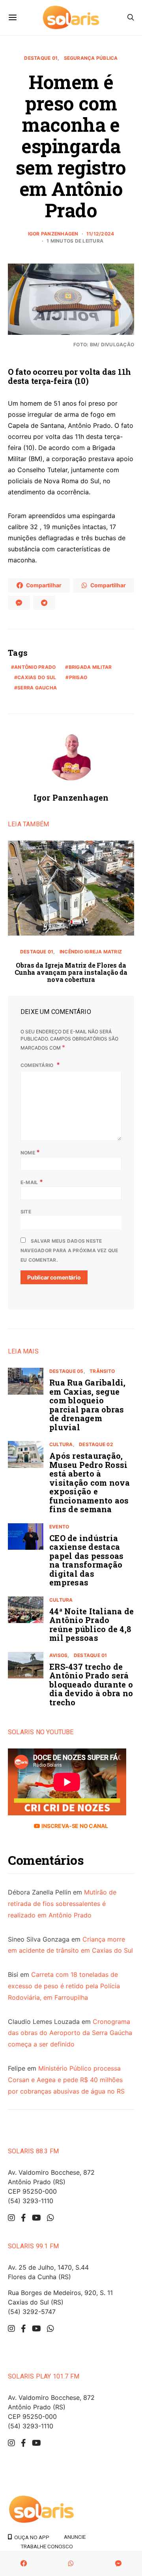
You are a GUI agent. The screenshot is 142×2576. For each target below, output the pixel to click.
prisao (78, 677)
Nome (30, 1152)
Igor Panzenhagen (53, 234)
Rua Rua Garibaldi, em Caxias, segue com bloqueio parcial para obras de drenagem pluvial (88, 1405)
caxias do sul (37, 677)
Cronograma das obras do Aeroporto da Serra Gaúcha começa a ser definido (70, 2033)
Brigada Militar (90, 667)
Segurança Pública (91, 58)
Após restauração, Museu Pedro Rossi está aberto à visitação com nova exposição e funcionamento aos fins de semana (90, 1482)
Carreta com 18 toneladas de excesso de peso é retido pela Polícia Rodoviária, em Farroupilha (64, 1986)
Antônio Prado (35, 667)
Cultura (61, 1444)
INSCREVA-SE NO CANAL (74, 1826)
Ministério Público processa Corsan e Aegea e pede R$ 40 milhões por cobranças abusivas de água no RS (66, 2080)
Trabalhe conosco (47, 2546)
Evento (59, 1527)
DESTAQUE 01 (41, 58)
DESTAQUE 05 (66, 1371)
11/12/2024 (100, 234)
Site (26, 1212)
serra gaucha (37, 688)
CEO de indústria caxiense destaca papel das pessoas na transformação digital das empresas (86, 1560)
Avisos (58, 1655)
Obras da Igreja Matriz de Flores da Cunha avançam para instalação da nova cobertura (71, 972)
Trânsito (102, 1371)
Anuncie (75, 2537)
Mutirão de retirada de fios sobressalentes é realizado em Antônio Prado (62, 1904)
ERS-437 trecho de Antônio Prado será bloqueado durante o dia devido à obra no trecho (91, 1684)
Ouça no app (31, 2537)
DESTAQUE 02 (96, 1444)
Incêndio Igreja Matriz (91, 952)
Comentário (38, 1065)
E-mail (32, 1182)
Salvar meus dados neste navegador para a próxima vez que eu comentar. (69, 1250)
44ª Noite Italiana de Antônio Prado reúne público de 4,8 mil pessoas (92, 1625)
